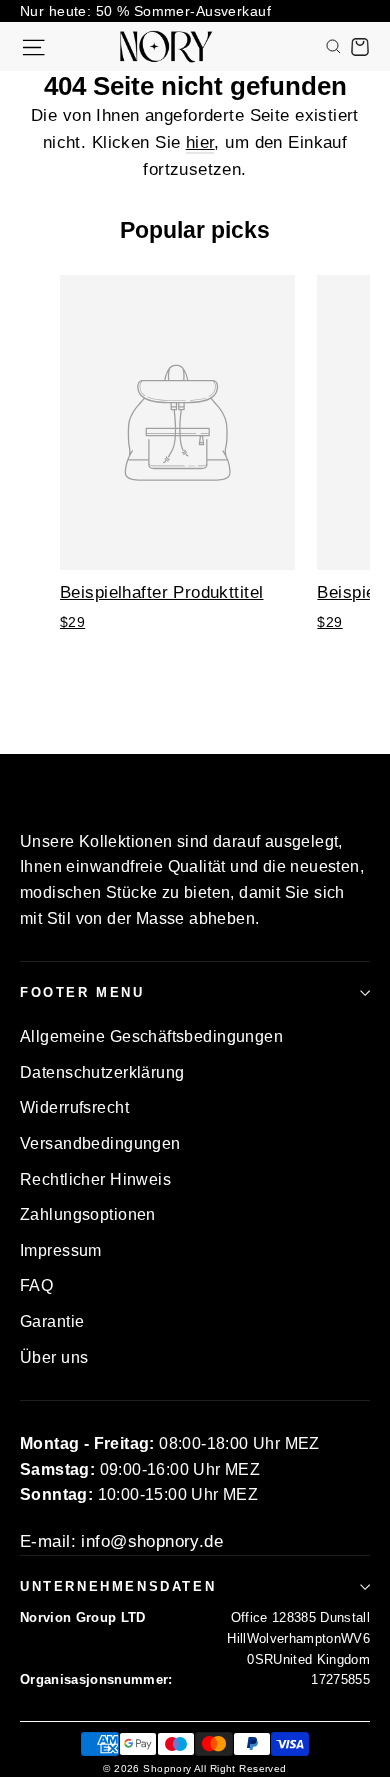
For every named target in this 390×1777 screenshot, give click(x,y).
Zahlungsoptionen (88, 1214)
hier (200, 142)
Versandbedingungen (100, 1143)
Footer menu (82, 992)
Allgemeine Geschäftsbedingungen (151, 1036)
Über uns (54, 1357)
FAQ (36, 1285)
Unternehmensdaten (118, 1586)
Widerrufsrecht (74, 1107)
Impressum (61, 1250)
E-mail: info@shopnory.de (121, 1541)
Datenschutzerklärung (102, 1072)
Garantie (52, 1321)
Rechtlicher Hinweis (95, 1179)
